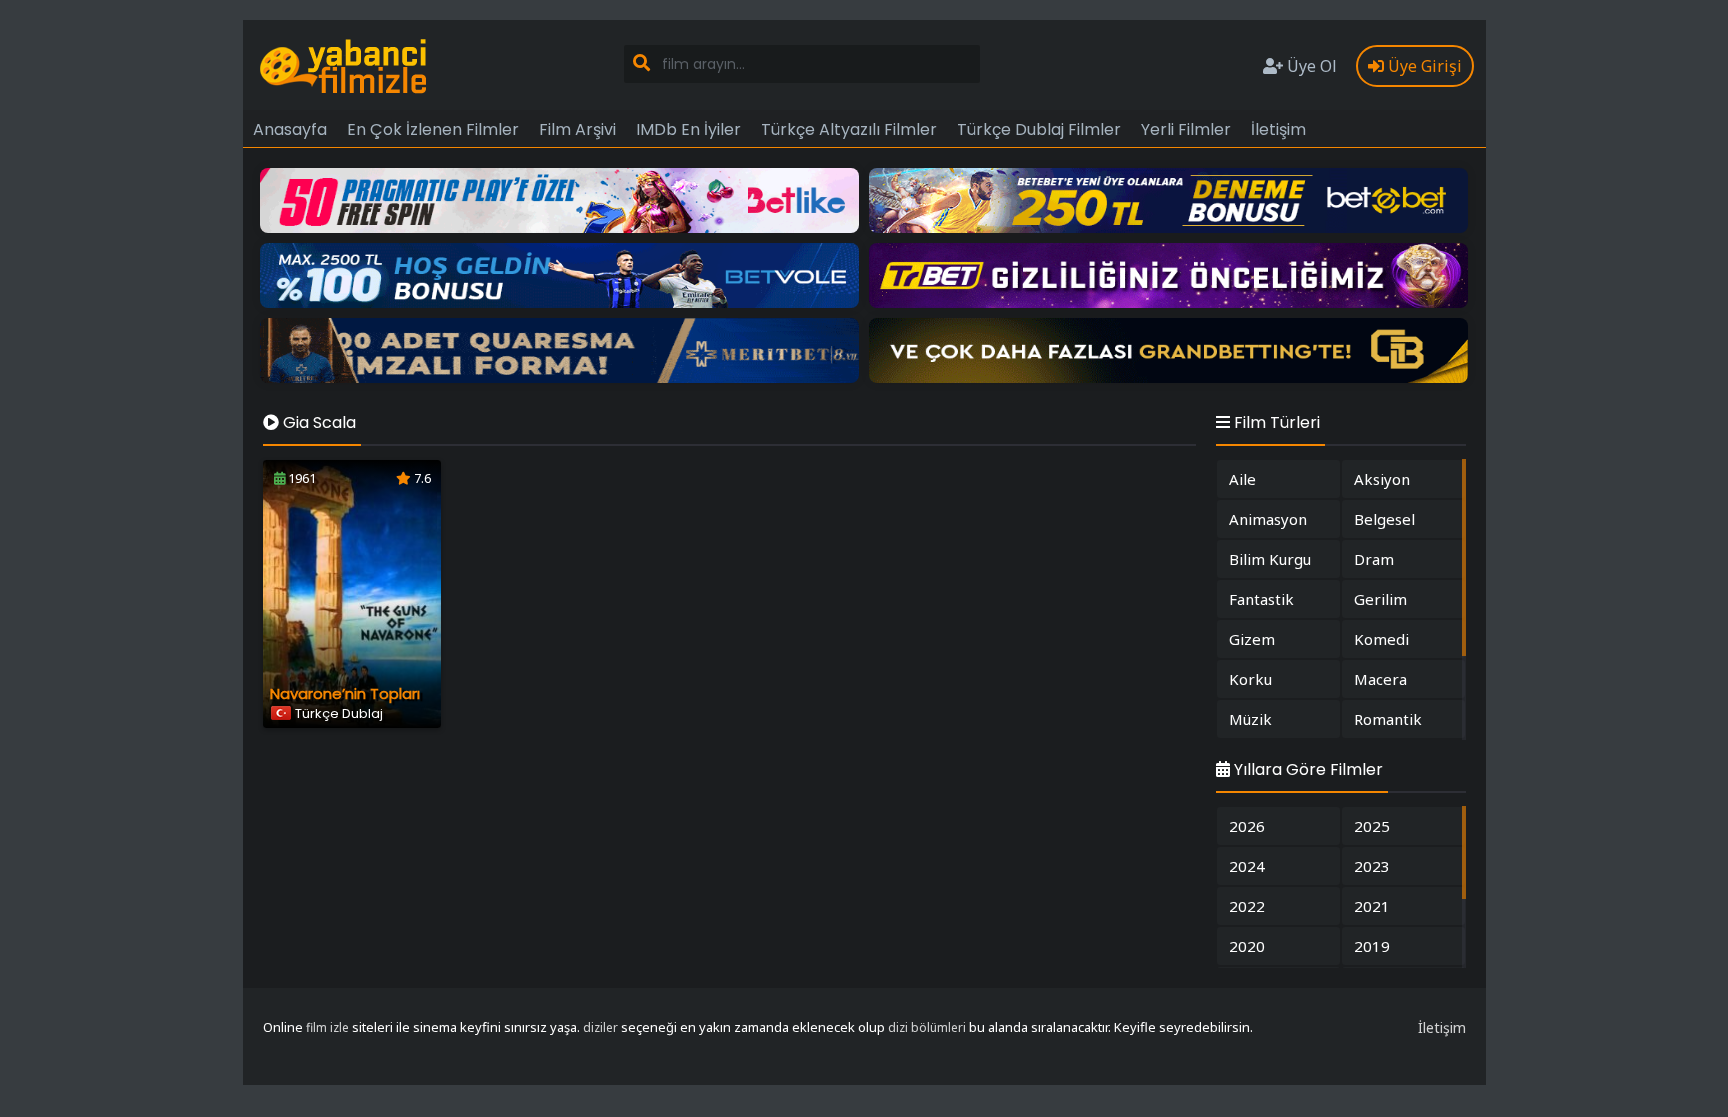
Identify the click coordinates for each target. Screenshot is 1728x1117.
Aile (1242, 479)
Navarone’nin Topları (345, 693)
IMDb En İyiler (688, 129)
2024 (1247, 866)
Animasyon (1268, 519)
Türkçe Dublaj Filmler (1039, 129)
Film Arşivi (577, 129)
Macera (1380, 679)
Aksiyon (1382, 479)
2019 (1372, 946)
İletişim (1278, 129)
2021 (1372, 906)
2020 (1247, 946)
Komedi (1381, 639)
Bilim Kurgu (1270, 559)
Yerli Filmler (1186, 129)
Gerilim (1380, 599)
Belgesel (1384, 519)
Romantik (1388, 719)
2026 (1247, 826)
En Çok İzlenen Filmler (433, 129)
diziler (600, 1027)
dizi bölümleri (927, 1027)
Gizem (1252, 639)
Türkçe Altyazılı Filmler (849, 129)
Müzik (1250, 719)
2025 (1372, 826)
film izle (327, 1027)
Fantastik (1261, 599)
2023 (1372, 866)
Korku (1250, 679)
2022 (1247, 906)
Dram (1374, 559)
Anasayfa (290, 129)
